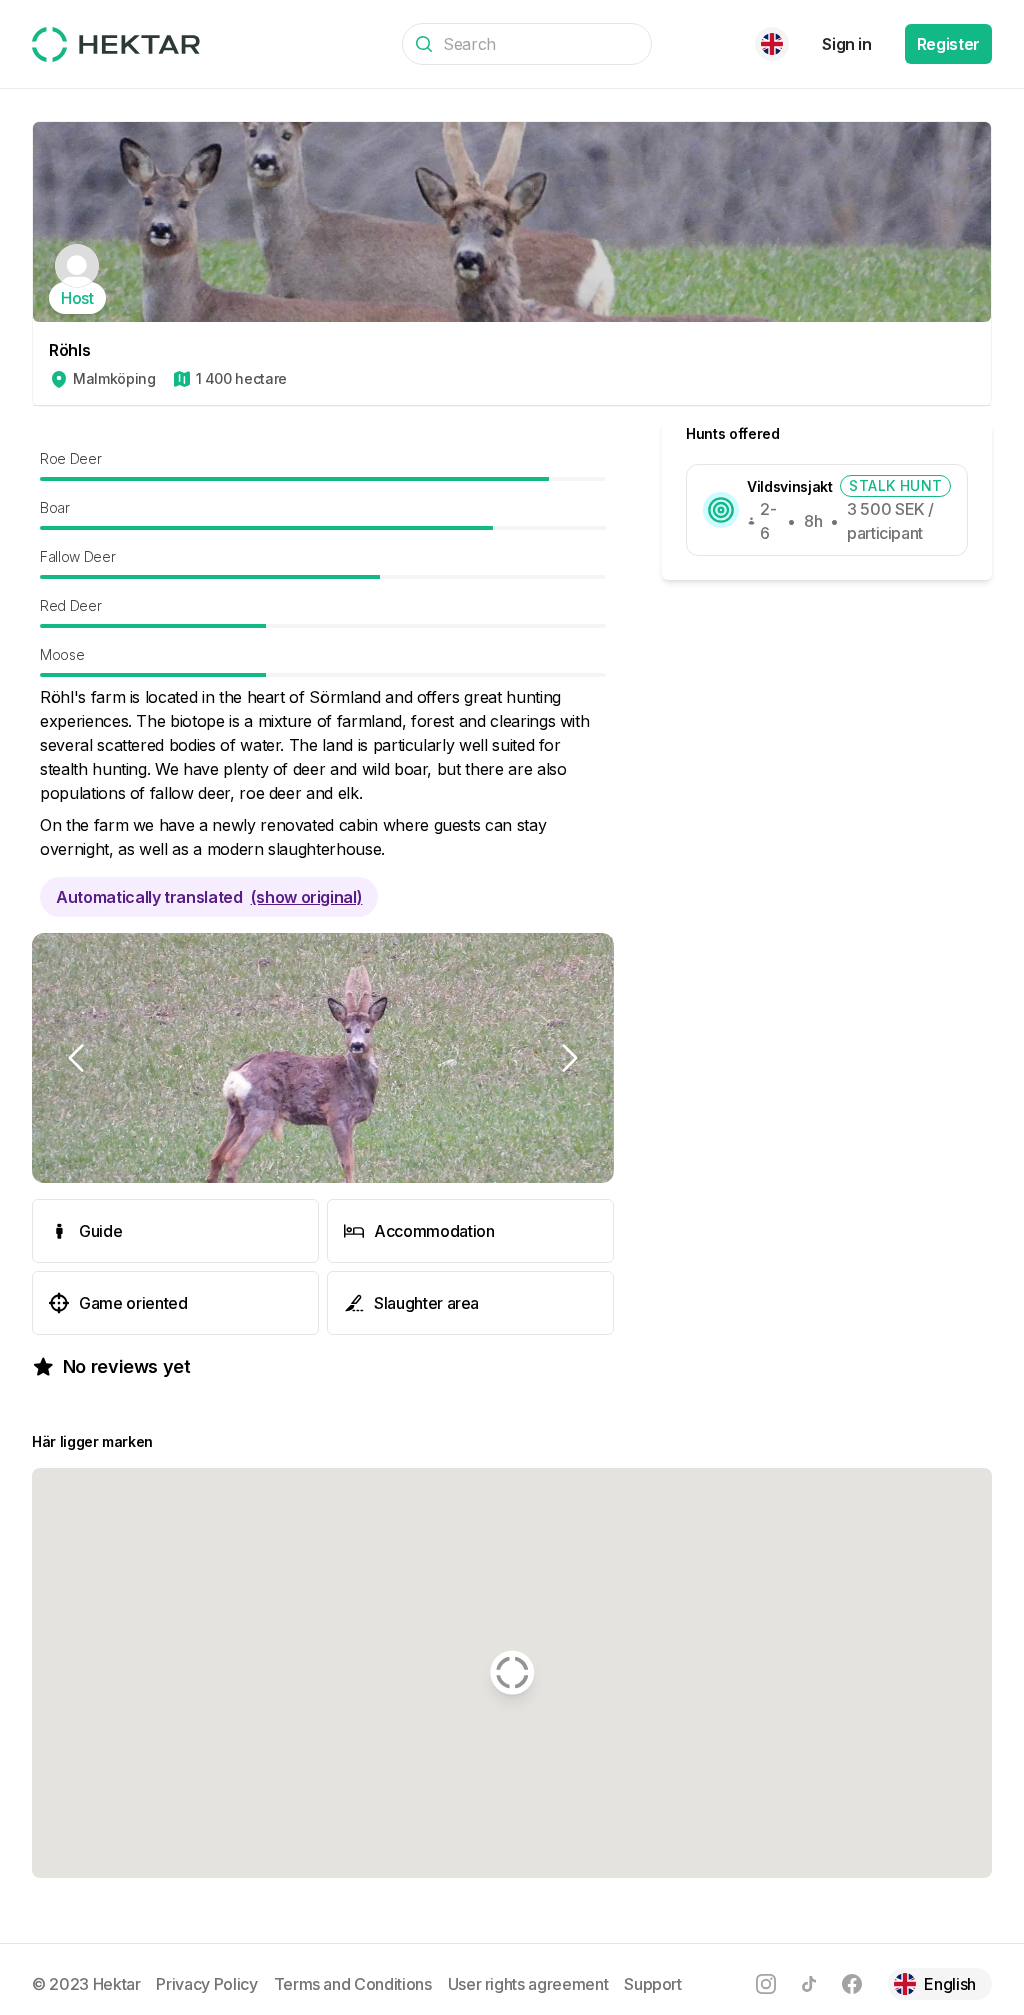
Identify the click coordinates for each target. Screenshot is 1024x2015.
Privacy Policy (206, 1984)
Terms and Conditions (353, 1984)
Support (653, 1984)
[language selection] (772, 44)
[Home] (116, 44)
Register (948, 44)
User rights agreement (528, 1984)
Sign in (847, 44)
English (950, 1984)
